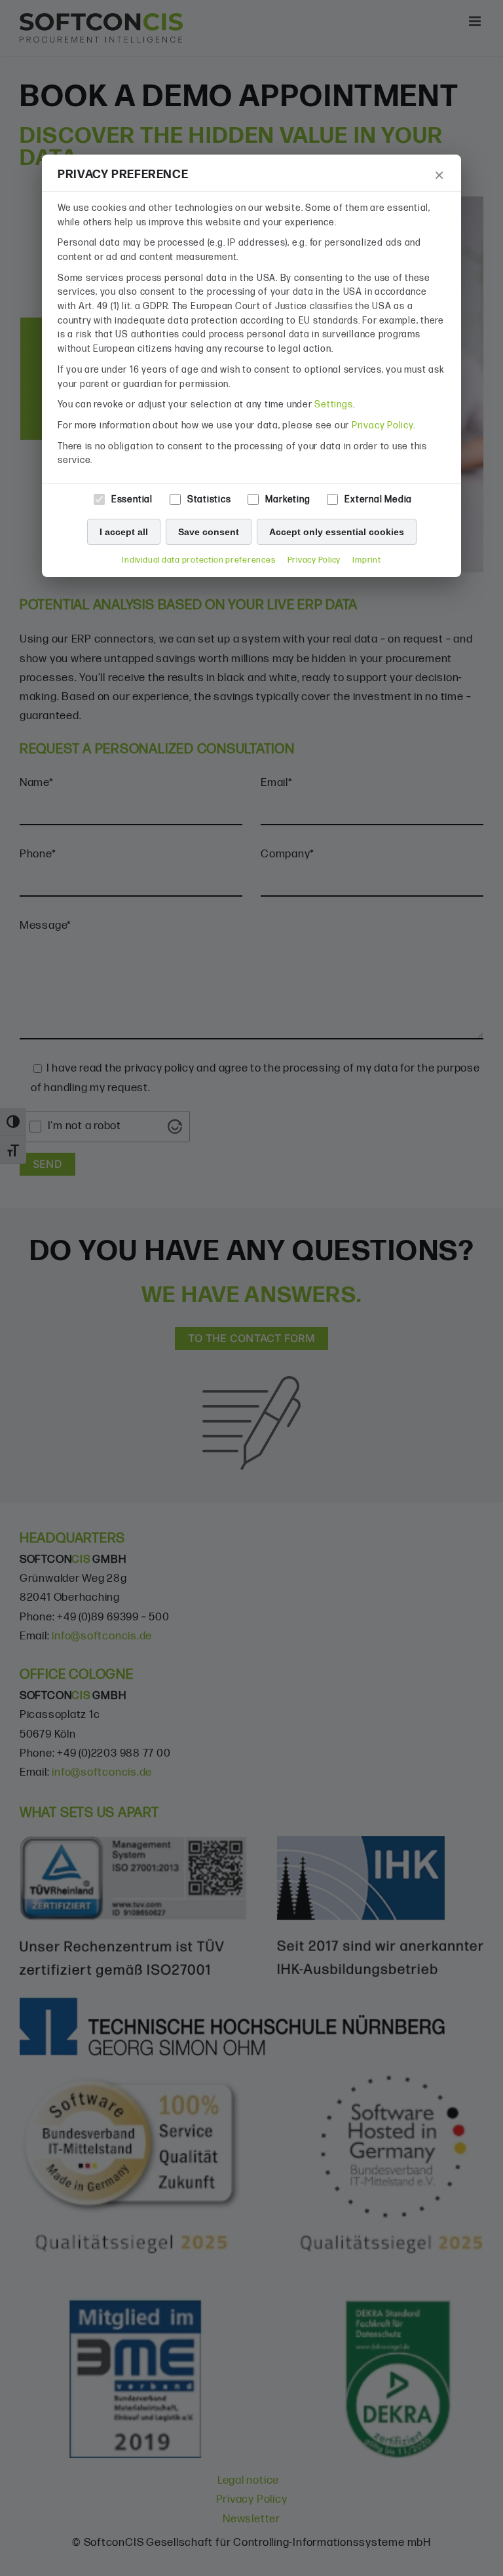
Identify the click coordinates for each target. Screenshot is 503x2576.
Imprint (366, 560)
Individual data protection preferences (198, 560)
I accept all (124, 532)
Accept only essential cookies (337, 532)
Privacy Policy (382, 425)
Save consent (209, 532)
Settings (333, 404)
